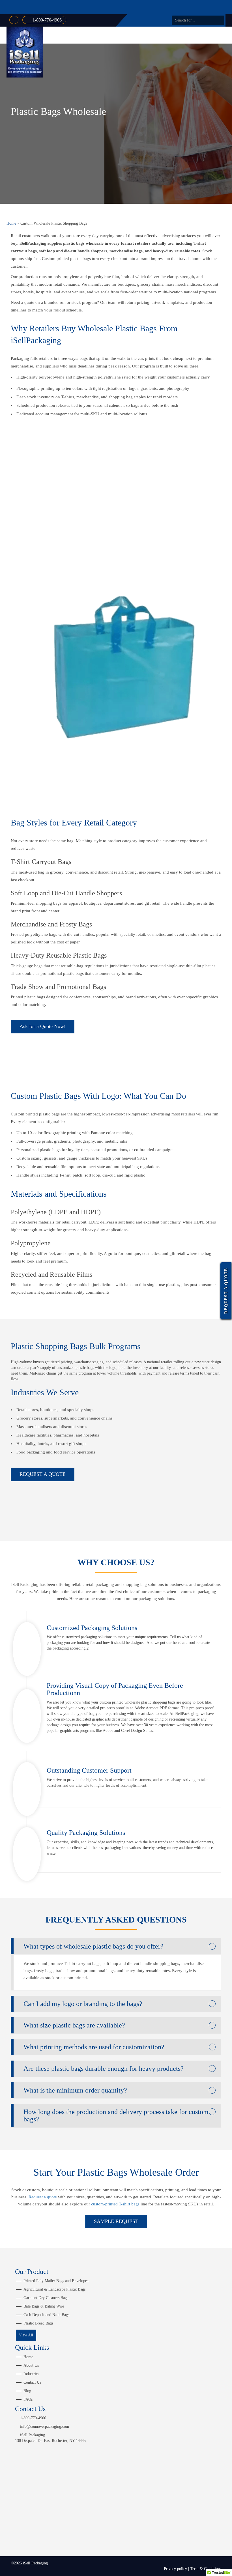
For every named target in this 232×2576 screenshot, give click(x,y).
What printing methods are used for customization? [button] (94, 2047)
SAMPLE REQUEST (116, 2221)
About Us (31, 2365)
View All (26, 2335)
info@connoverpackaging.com (45, 2426)
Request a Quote (226, 1291)
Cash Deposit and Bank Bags (46, 2315)
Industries (31, 2374)
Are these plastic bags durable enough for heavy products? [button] (104, 2068)
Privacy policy (175, 2569)
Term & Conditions (206, 2569)
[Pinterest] (154, 20)
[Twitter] (146, 20)
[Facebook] (138, 20)
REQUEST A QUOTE (43, 1474)
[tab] (116, 1946)
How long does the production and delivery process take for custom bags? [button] (116, 2115)
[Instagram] (162, 20)
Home (11, 223)
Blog (27, 2391)
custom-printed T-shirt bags (115, 2204)
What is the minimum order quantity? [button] (75, 2090)
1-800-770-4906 (47, 20)
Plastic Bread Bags (38, 2323)
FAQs (28, 2399)
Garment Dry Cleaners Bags (46, 2298)
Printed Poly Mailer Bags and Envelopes (56, 2281)
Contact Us (32, 2382)
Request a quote (43, 2197)
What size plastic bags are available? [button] (74, 2025)
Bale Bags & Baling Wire (44, 2306)
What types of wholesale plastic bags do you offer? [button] (94, 1946)
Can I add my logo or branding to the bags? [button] (83, 2004)
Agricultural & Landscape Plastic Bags (54, 2289)
